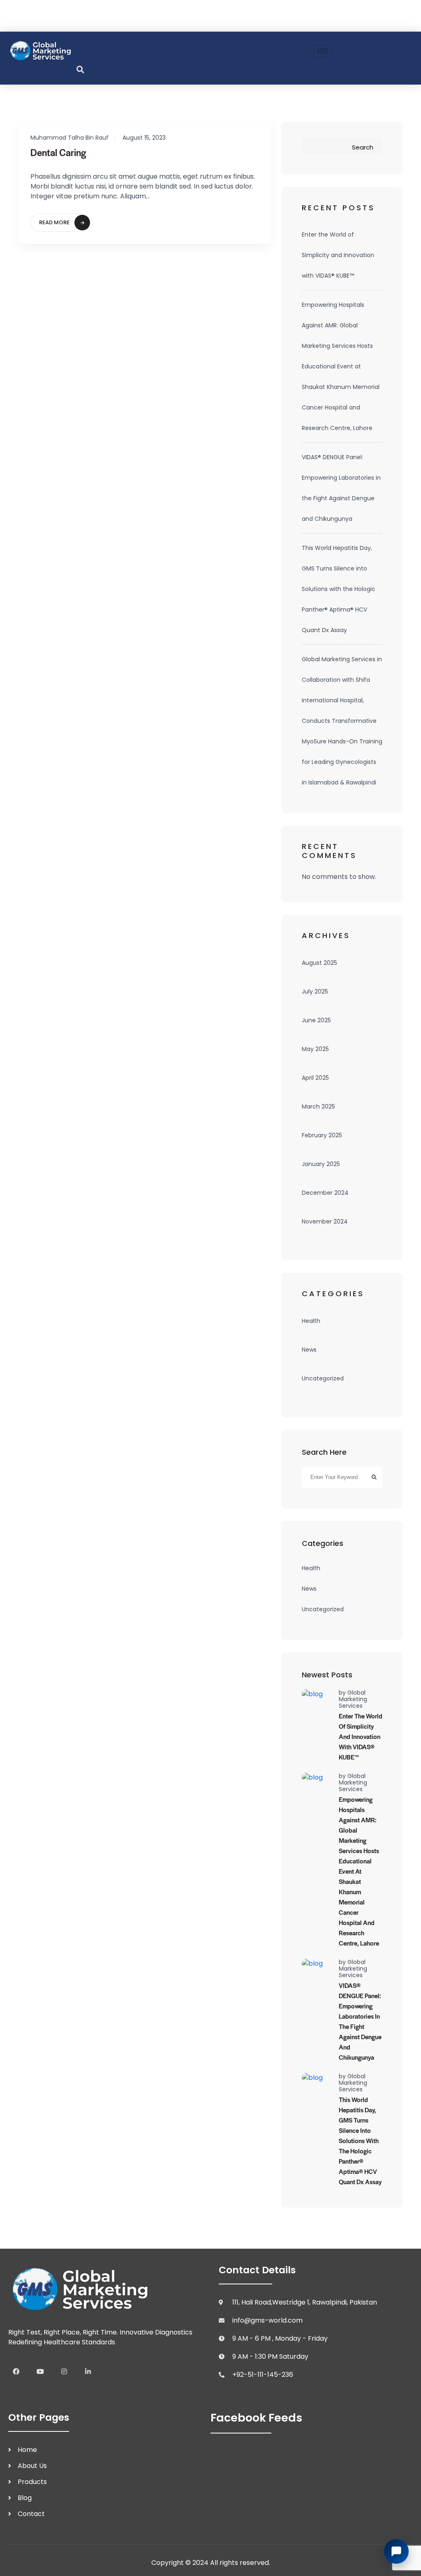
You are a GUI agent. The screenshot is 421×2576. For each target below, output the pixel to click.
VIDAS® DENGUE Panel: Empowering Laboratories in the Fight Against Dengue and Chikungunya (341, 488)
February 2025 (322, 1135)
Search (363, 147)
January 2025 (321, 1164)
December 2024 (325, 1193)
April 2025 (315, 1078)
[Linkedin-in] (88, 2371)
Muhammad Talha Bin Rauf (69, 138)
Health (311, 1321)
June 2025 (316, 1020)
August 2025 (319, 963)
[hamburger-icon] (323, 51)
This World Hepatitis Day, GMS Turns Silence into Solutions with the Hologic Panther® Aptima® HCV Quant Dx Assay (339, 589)
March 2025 (318, 1106)
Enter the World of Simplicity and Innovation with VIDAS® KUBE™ (338, 255)
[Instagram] (64, 2371)
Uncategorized (323, 1378)
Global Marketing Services (353, 1699)
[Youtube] (40, 2371)
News (309, 1350)
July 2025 (315, 991)
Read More (54, 222)
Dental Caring (58, 152)
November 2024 (325, 1221)
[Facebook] (16, 2371)
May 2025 (315, 1049)
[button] (81, 69)
